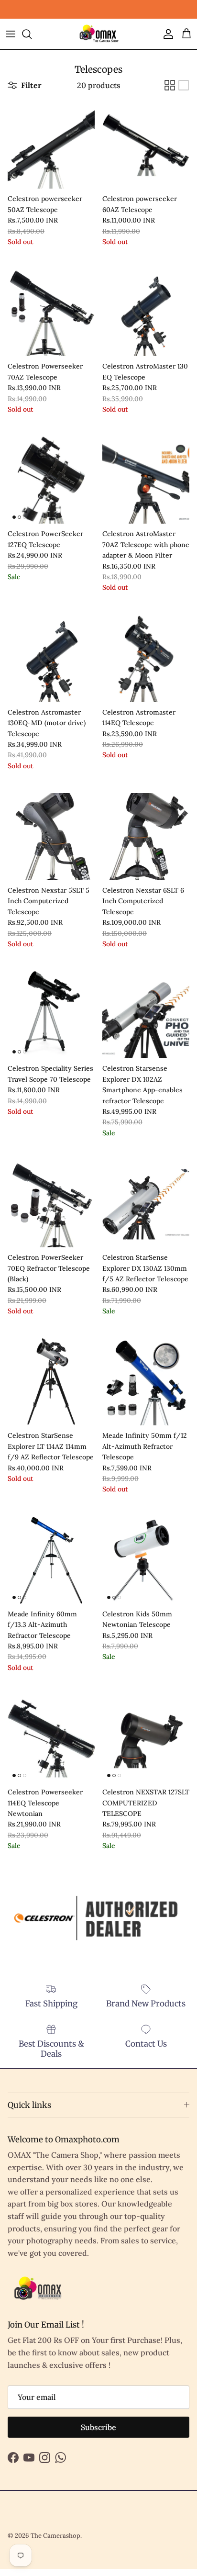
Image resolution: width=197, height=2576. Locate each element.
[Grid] (170, 85)
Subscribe (98, 2427)
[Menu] (11, 34)
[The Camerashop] (98, 34)
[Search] (32, 34)
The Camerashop (55, 2536)
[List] (184, 85)
